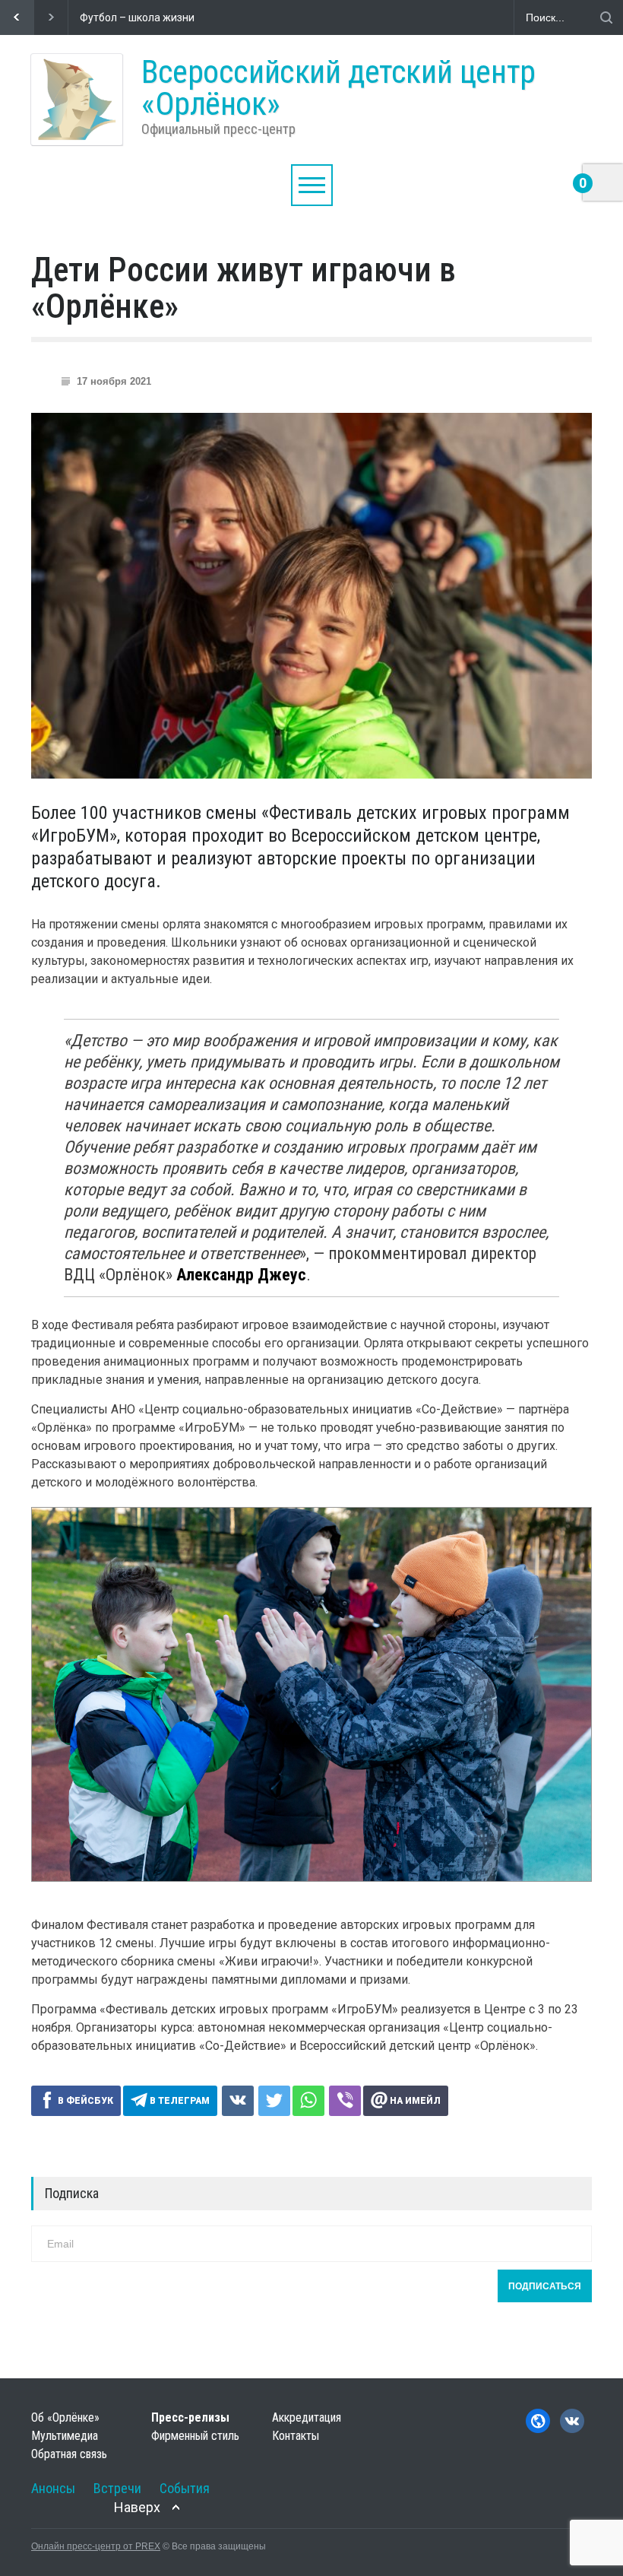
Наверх (137, 2507)
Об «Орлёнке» (65, 2417)
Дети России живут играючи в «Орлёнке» (244, 288)
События (185, 2488)
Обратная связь (69, 2454)
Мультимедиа (65, 2436)
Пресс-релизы (190, 2417)
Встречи (117, 2488)
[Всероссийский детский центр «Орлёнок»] (77, 100)
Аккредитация (307, 2417)
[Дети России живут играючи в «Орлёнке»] (311, 596)
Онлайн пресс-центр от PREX (96, 2546)
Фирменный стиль (195, 2436)
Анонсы (53, 2488)
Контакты (296, 2436)
